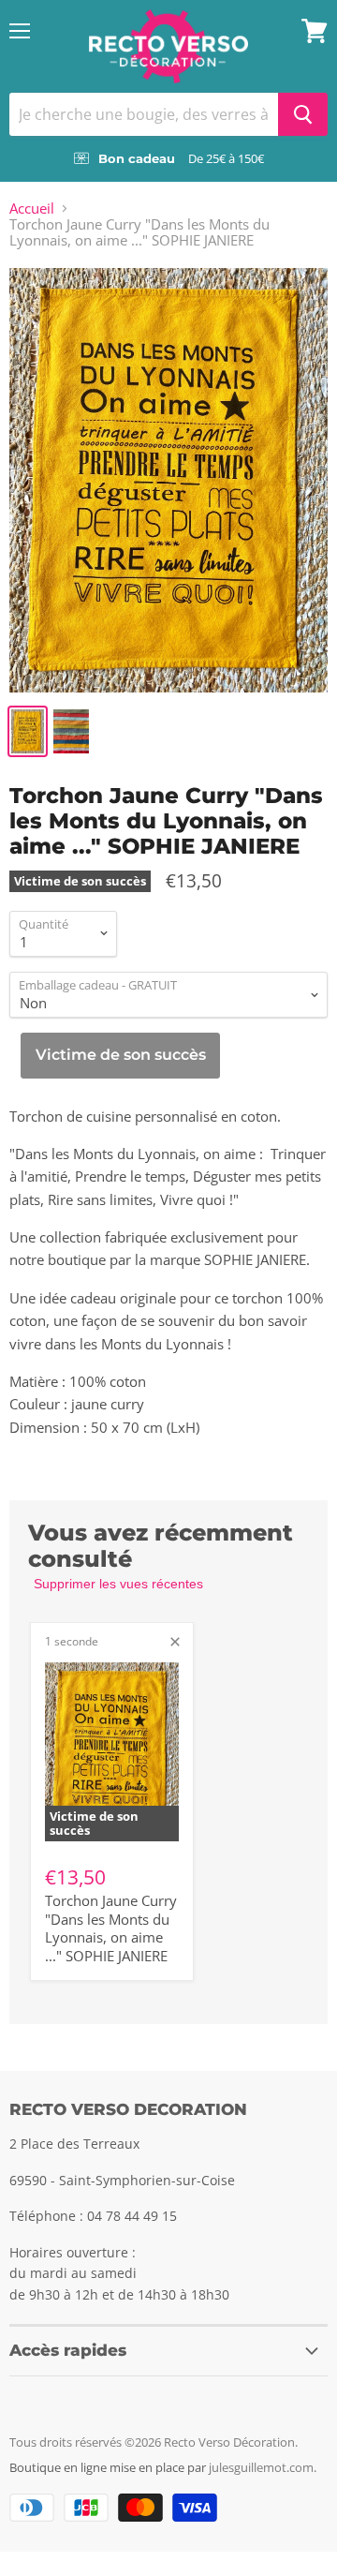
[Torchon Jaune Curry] (168, 480)
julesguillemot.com (261, 2467)
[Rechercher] (303, 114)
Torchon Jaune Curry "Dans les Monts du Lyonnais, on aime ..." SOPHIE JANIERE (111, 1928)
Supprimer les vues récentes (118, 1584)
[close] (175, 1642)
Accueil (32, 208)
